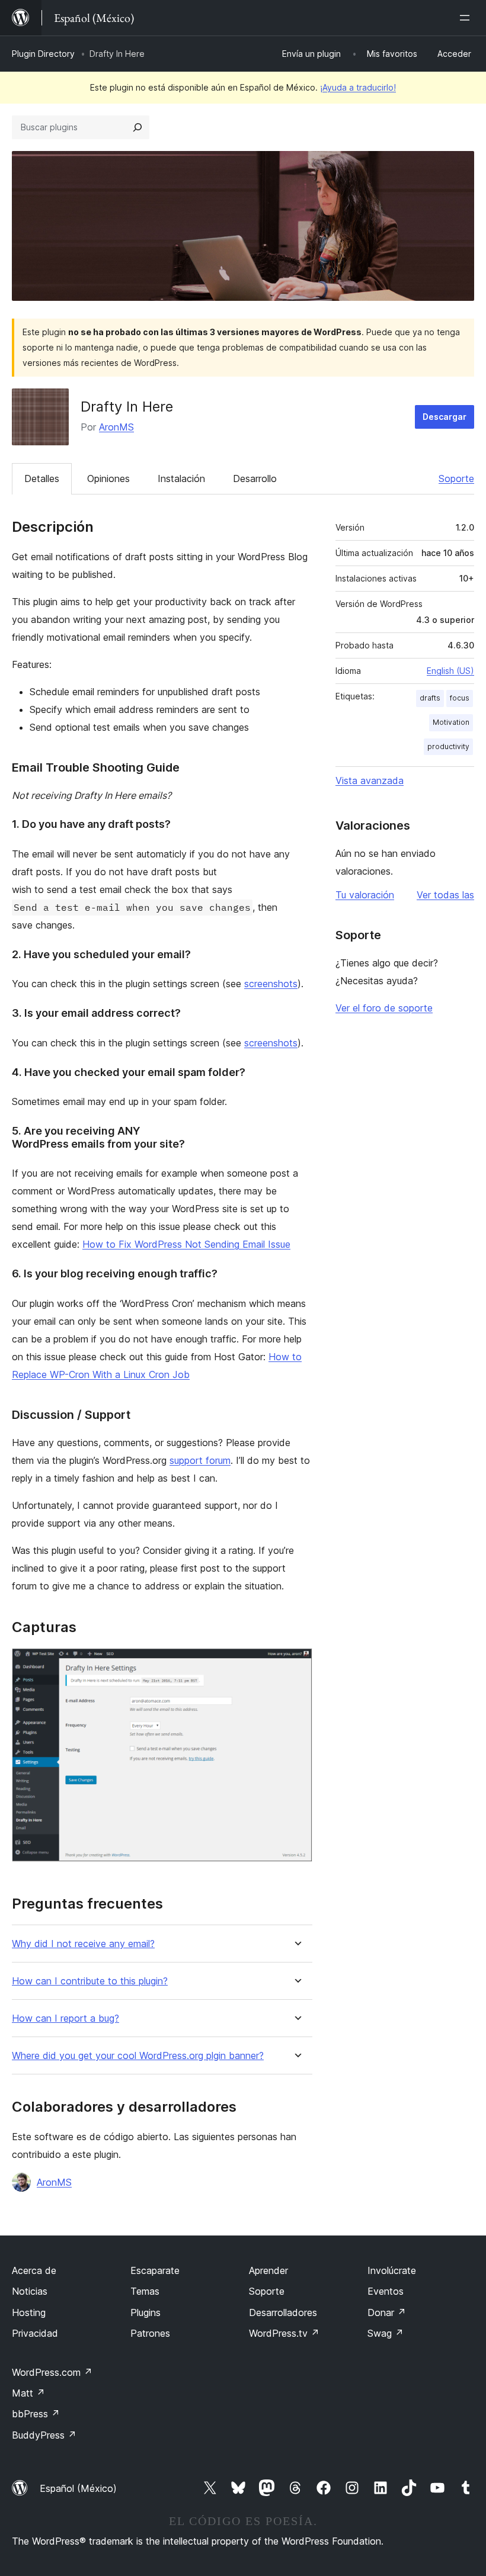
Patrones (150, 2333)
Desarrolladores (283, 2312)
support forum (200, 1460)
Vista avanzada (370, 780)
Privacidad (35, 2333)
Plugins (146, 2312)
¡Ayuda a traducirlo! (358, 87)
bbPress (36, 2414)
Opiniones (108, 478)
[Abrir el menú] (467, 18)
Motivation (451, 722)
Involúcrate (392, 2270)
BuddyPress (44, 2435)
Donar (387, 2312)
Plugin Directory (43, 54)
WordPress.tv (284, 2333)
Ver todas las (445, 895)
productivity (448, 746)
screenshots (271, 984)
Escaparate (155, 2270)
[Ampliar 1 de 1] (296, 1664)
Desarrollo (255, 478)
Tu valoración (365, 895)
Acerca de (34, 2270)
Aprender (268, 2270)
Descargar (445, 417)
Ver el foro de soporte (384, 1008)
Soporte (456, 478)
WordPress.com (52, 2372)
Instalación (181, 478)
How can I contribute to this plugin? (90, 1981)
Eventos (386, 2291)
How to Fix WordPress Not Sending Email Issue (186, 1244)
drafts (430, 698)
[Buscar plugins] (138, 127)
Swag (386, 2333)
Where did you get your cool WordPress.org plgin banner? (138, 2056)
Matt (28, 2393)
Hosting (29, 2312)
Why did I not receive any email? (83, 1944)
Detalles (42, 478)
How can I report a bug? (65, 2018)
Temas (145, 2291)
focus (460, 698)
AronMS (116, 427)
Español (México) (78, 2488)
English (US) (450, 671)
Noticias (30, 2291)
